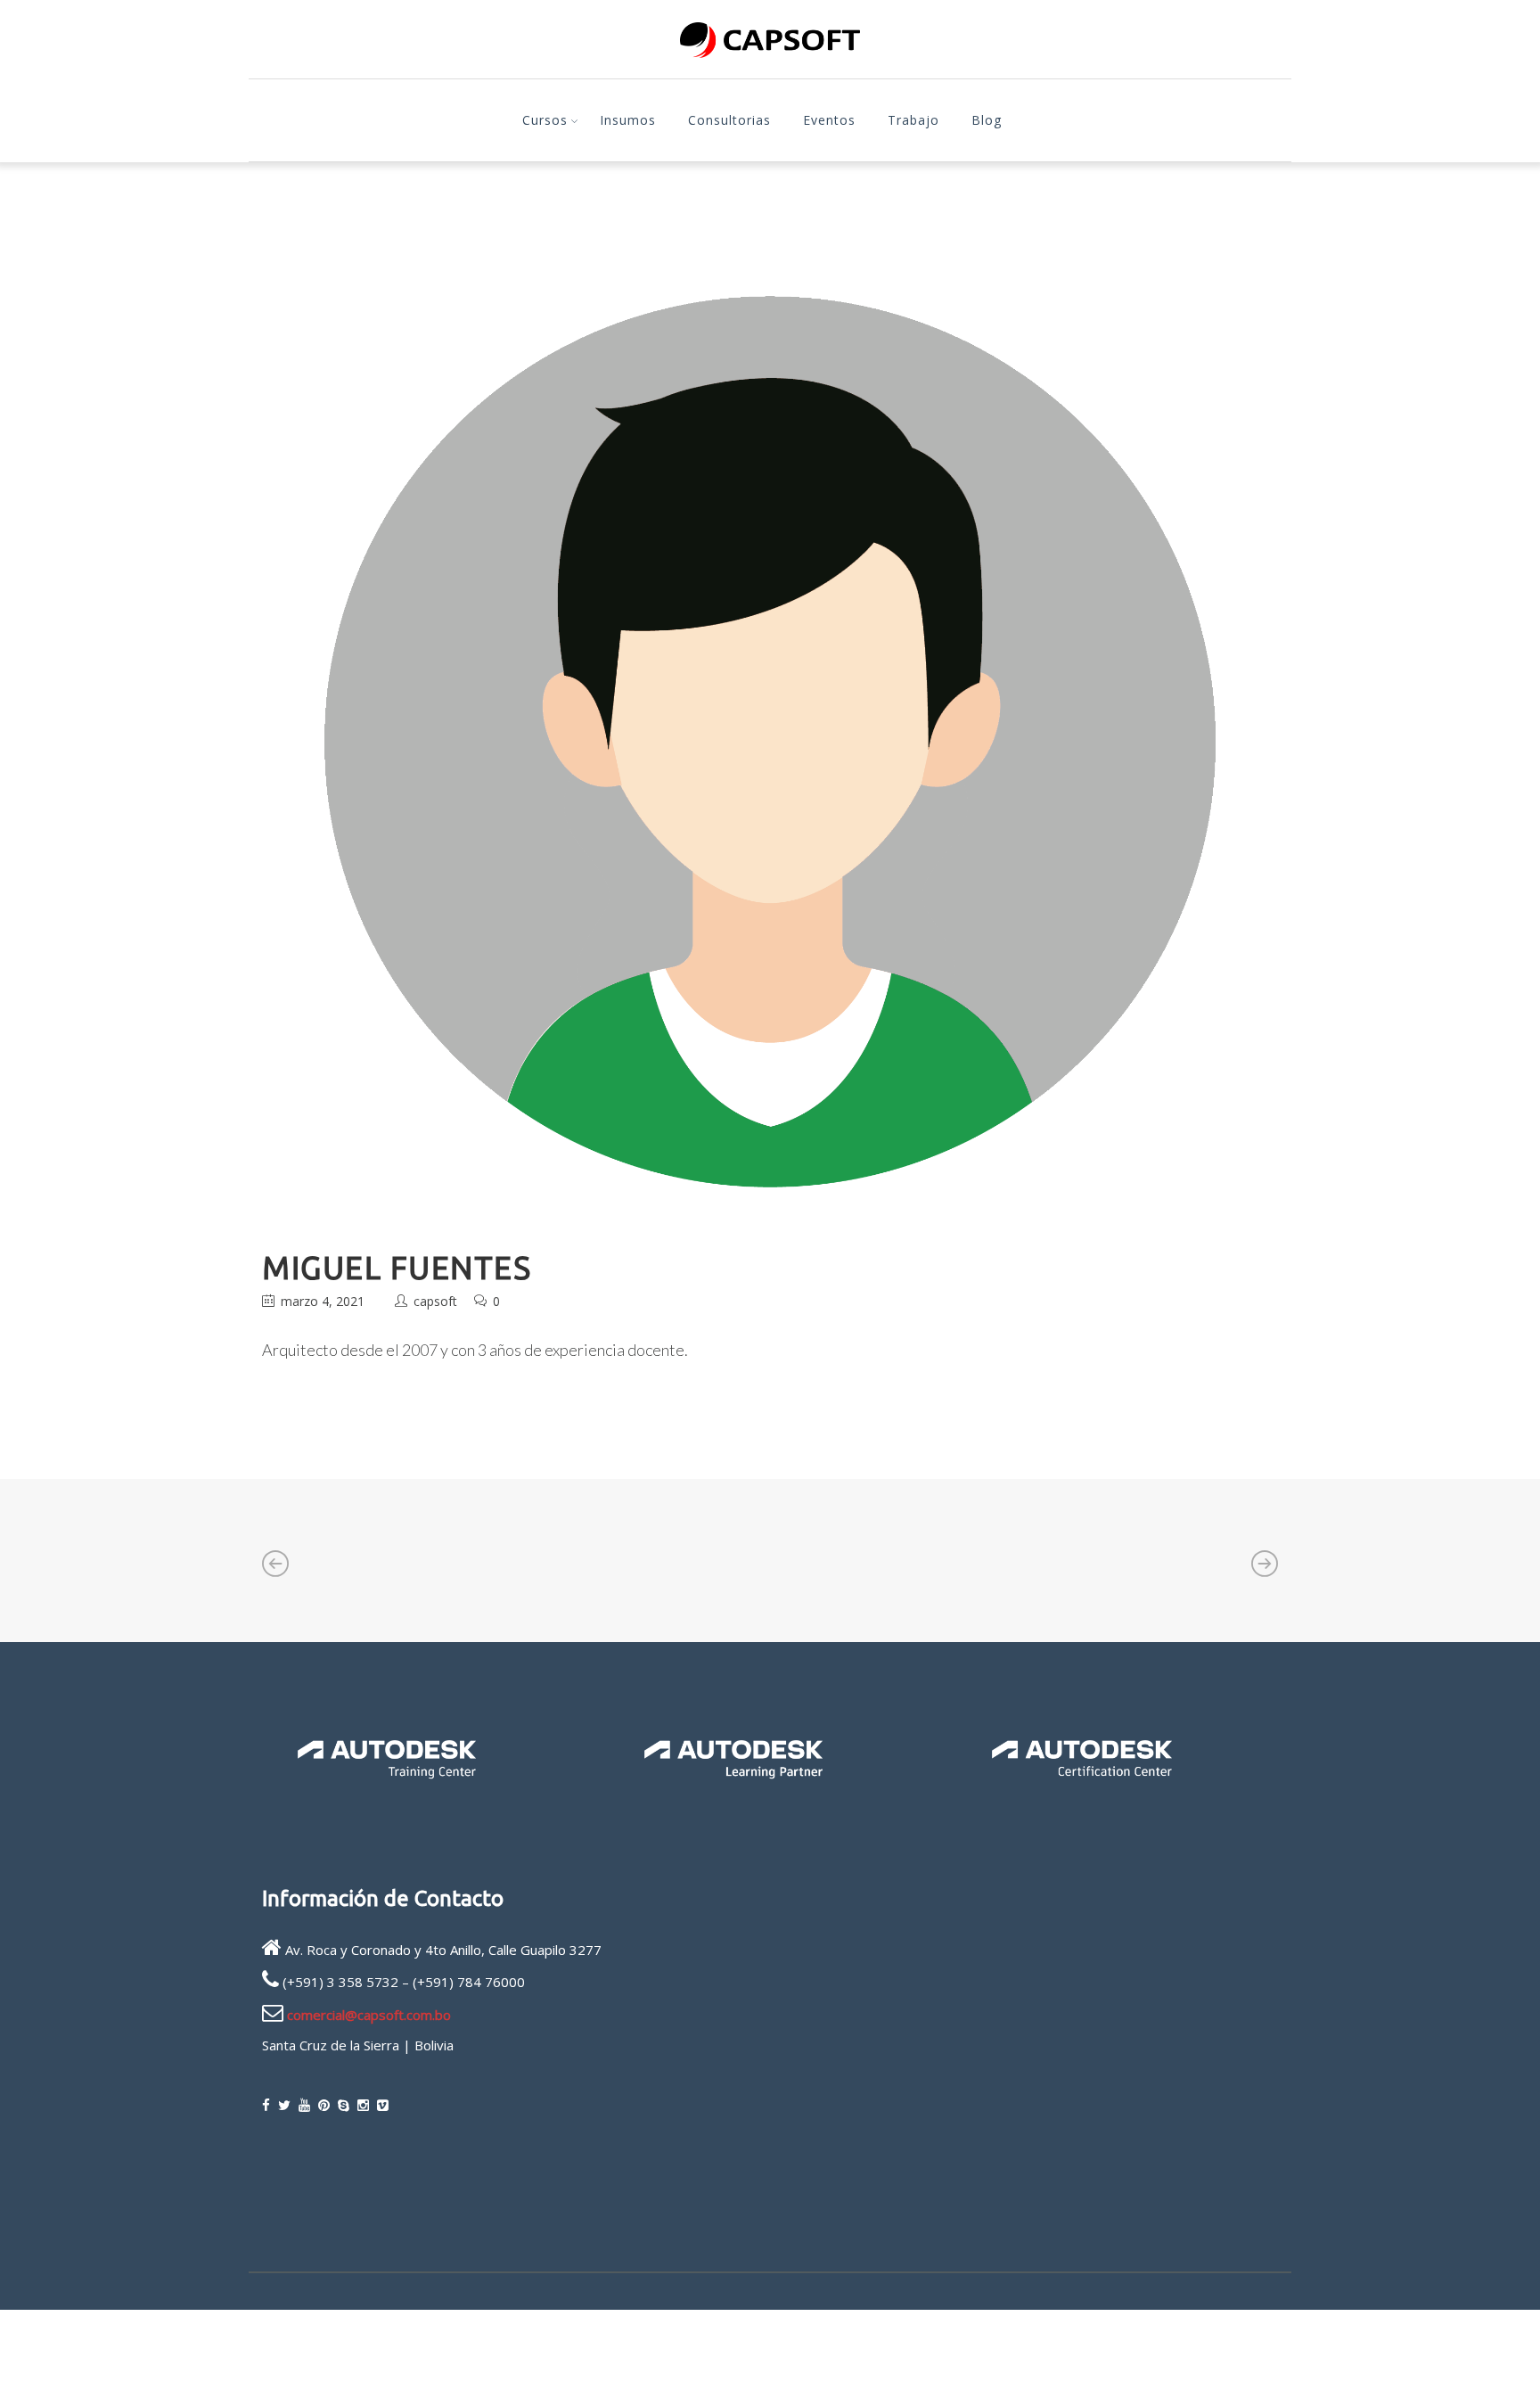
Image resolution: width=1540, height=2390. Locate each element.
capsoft (435, 1301)
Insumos (628, 120)
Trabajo (913, 120)
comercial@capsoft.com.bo (369, 2015)
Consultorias (729, 120)
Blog (987, 120)
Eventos (829, 120)
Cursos (545, 120)
